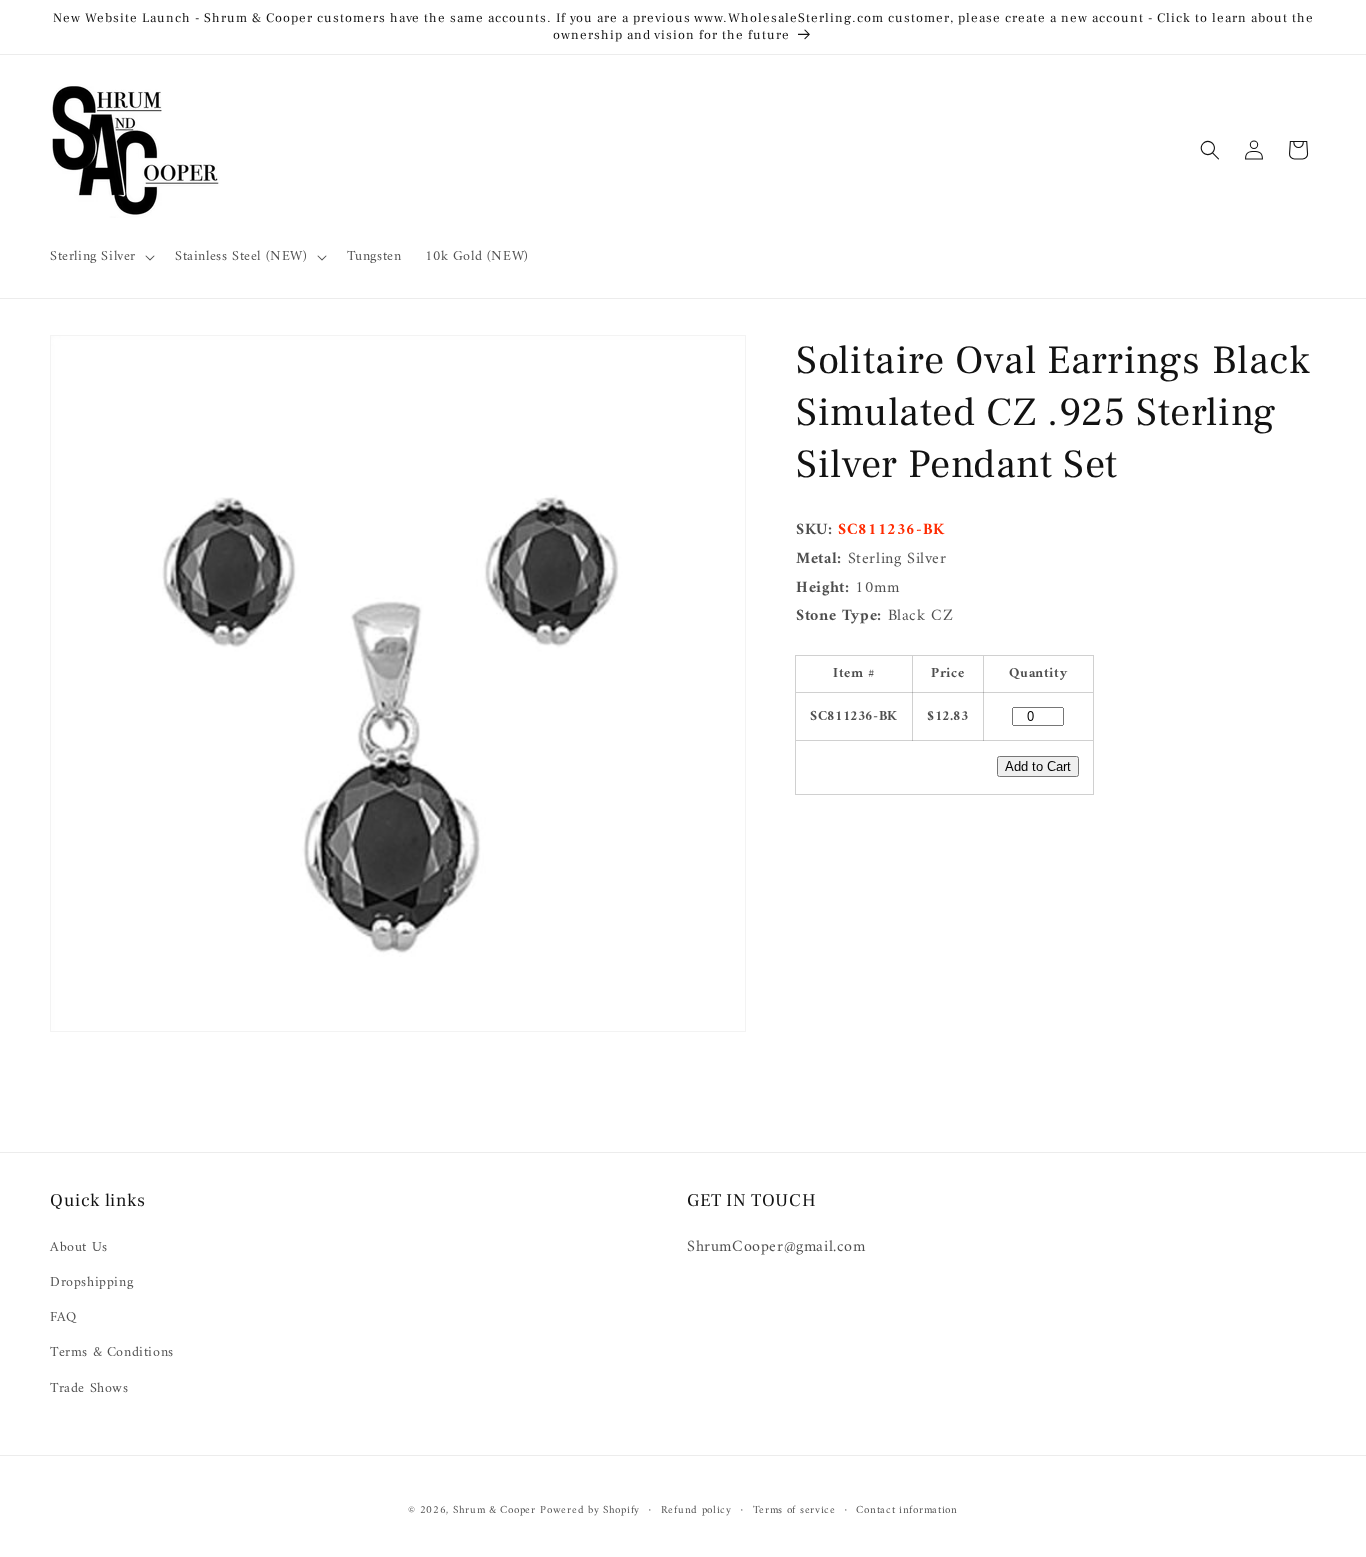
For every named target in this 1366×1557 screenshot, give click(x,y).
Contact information (906, 1511)
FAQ (63, 1317)
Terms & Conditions (112, 1352)
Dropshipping (91, 1281)
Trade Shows (89, 1387)
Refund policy (696, 1511)
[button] (100, 257)
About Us (79, 1246)
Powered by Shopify (590, 1510)
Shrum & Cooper (494, 1510)
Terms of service (794, 1511)
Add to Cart (1038, 767)
